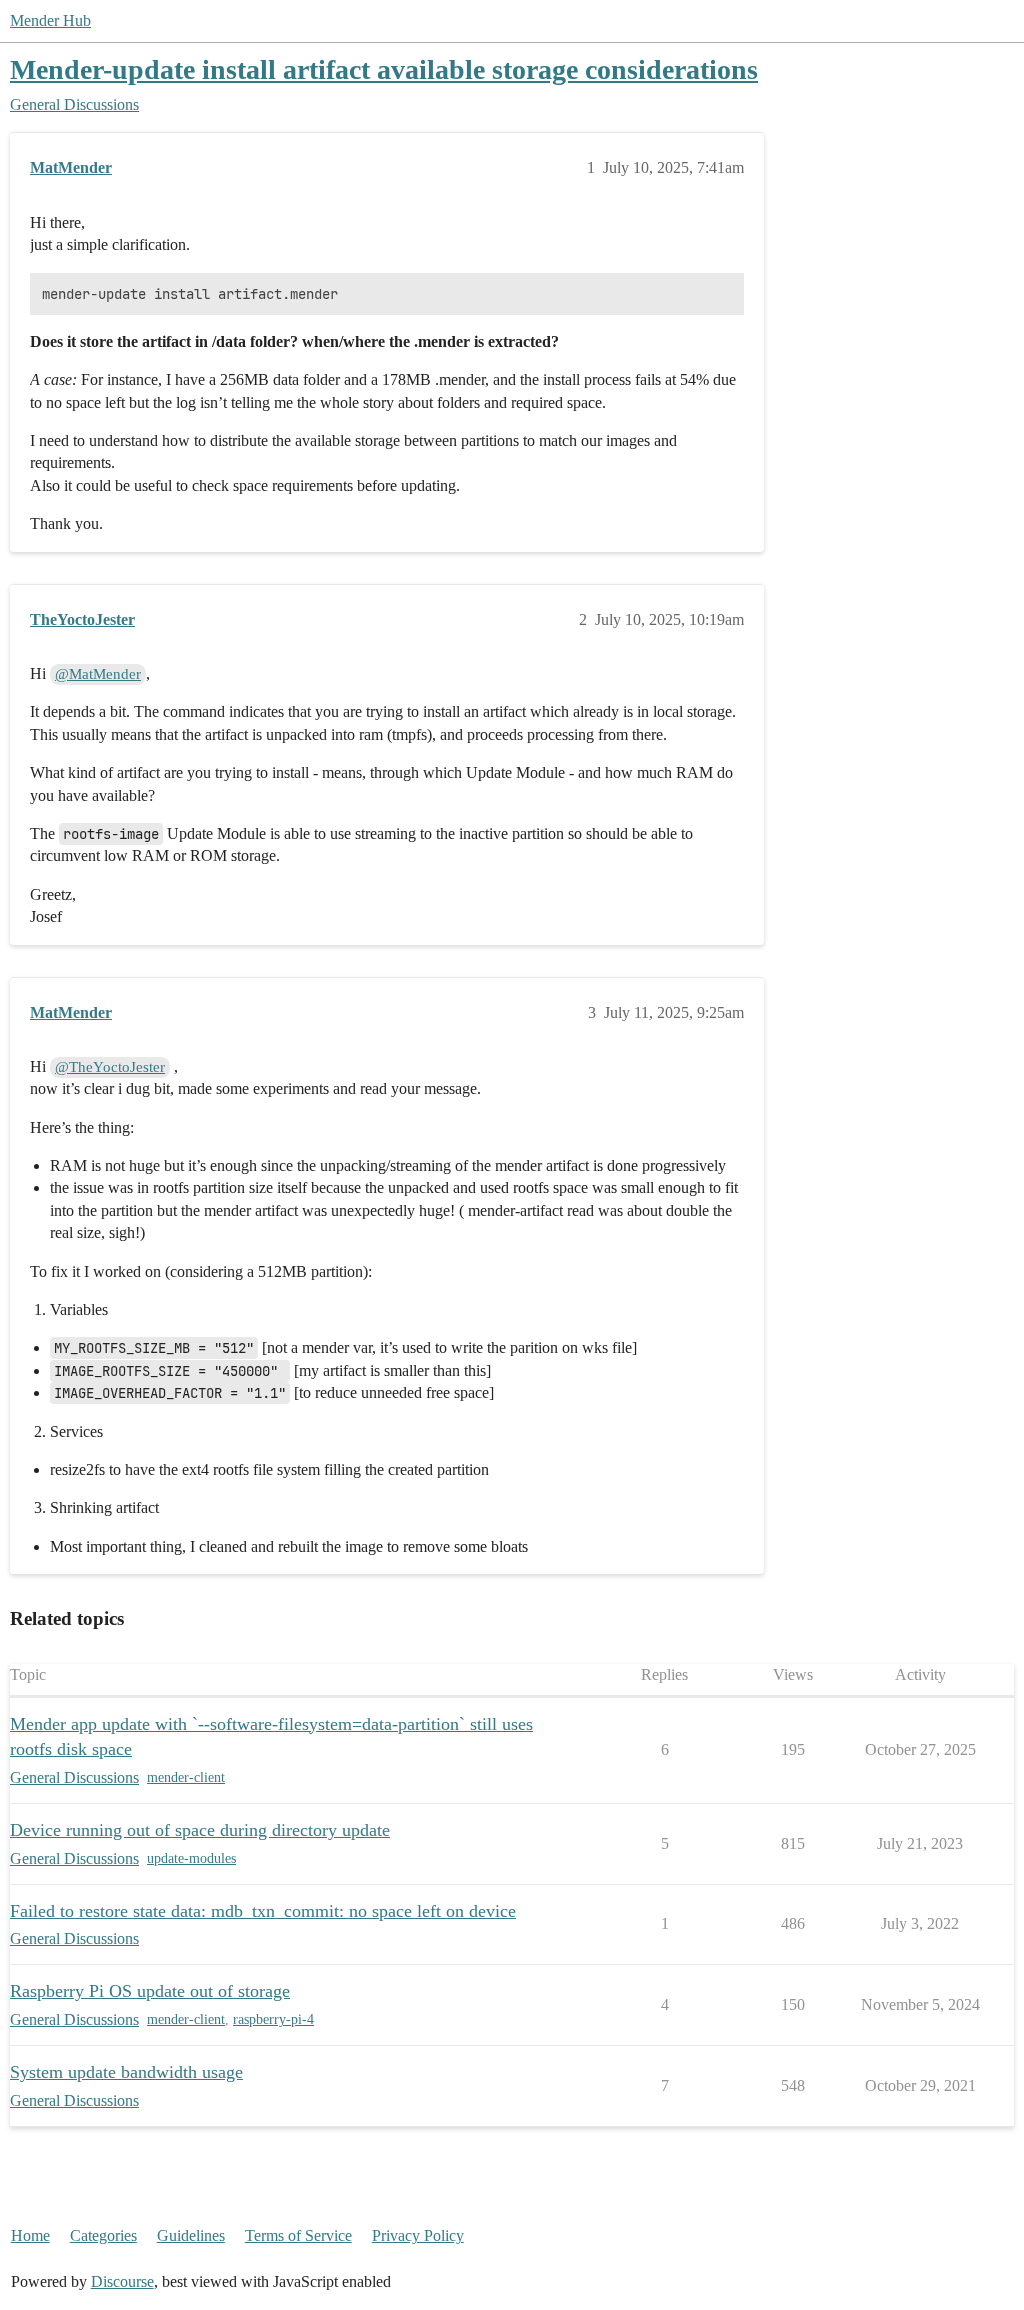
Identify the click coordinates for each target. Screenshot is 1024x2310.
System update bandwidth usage (126, 2072)
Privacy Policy (418, 2235)
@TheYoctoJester (110, 1067)
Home (30, 2235)
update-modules (191, 1858)
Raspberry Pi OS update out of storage (150, 1991)
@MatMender (98, 674)
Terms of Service (298, 2235)
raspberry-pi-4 (273, 2019)
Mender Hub (50, 20)
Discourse (122, 2281)
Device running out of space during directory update (200, 1830)
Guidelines (191, 2235)
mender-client (186, 1777)
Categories (103, 2235)
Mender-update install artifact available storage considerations (384, 69)
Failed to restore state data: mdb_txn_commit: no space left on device (263, 1911)
